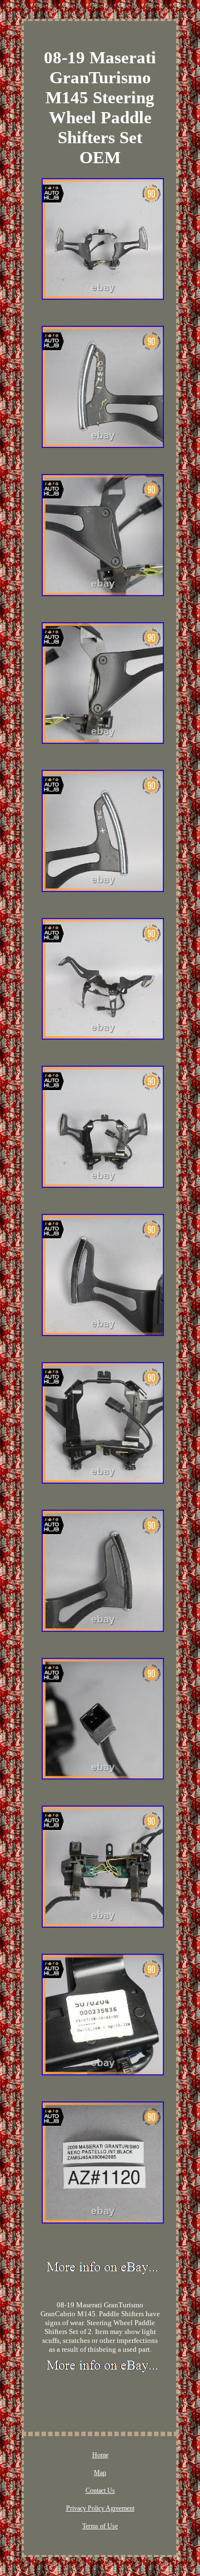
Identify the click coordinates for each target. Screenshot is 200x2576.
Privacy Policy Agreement (100, 2508)
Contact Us (100, 2491)
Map (100, 2473)
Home (100, 2455)
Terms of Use (100, 2526)
